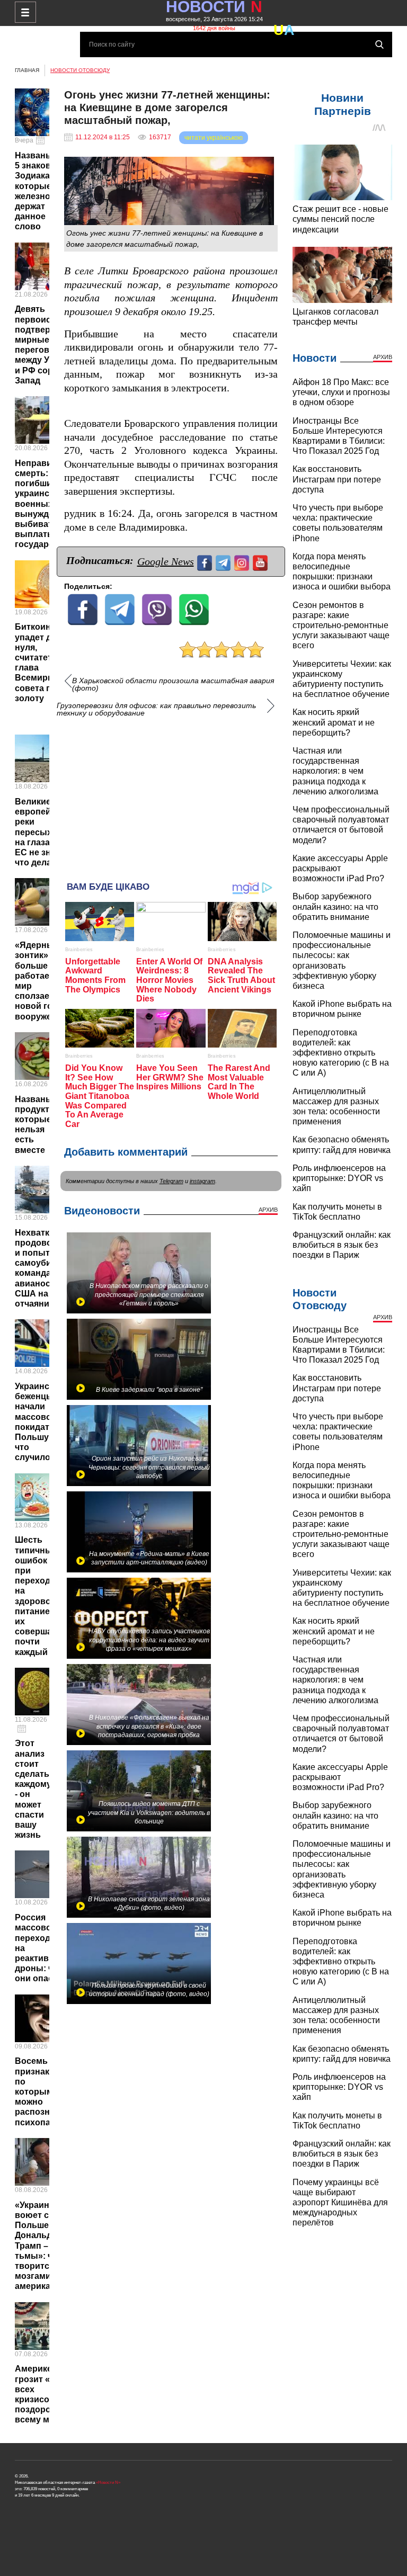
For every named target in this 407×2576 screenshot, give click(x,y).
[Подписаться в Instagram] (243, 562)
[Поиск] (379, 44)
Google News (166, 561)
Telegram (171, 1181)
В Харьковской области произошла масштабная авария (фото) (173, 684)
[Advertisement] (171, 794)
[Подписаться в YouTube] (262, 562)
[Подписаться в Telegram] (224, 562)
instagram (202, 1181)
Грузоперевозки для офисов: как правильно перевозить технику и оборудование (156, 709)
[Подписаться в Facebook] (206, 562)
